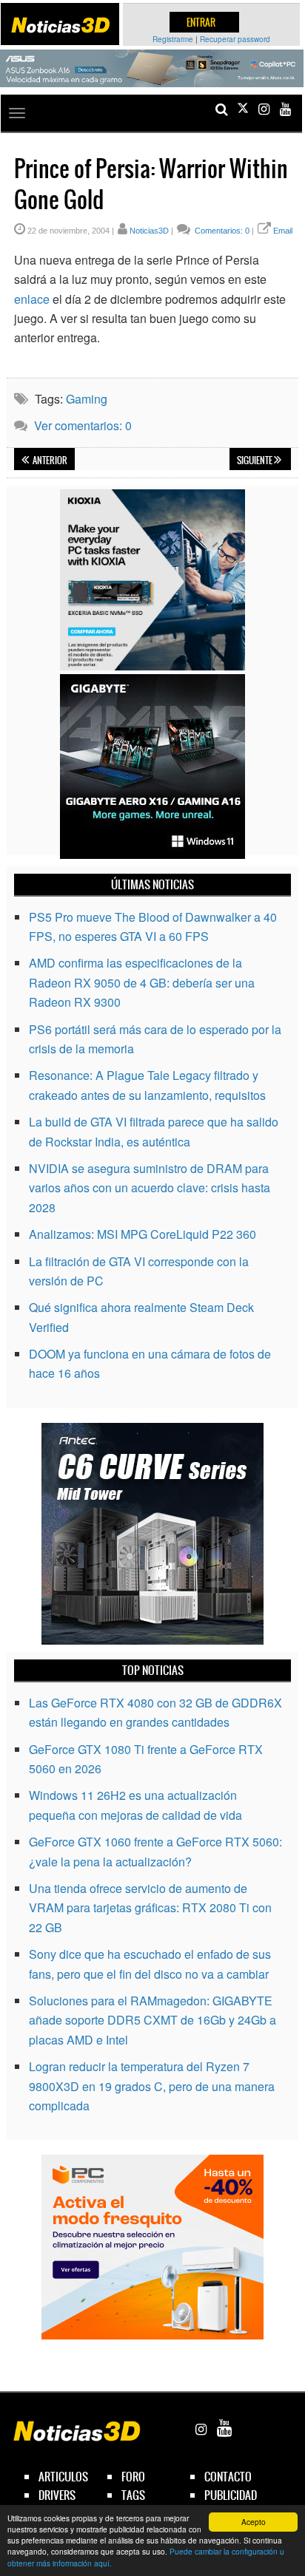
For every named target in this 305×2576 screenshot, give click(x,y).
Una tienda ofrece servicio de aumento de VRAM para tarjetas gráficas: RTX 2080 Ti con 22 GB (150, 1908)
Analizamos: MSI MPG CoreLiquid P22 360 (143, 1234)
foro (133, 2477)
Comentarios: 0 (221, 231)
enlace (32, 299)
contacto (228, 2477)
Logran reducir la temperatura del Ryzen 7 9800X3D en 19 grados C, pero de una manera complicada (152, 2086)
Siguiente (255, 461)
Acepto (254, 2522)
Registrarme (173, 39)
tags (133, 2495)
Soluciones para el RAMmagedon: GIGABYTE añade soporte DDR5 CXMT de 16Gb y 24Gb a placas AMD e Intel (152, 2020)
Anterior (49, 461)
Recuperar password (235, 39)
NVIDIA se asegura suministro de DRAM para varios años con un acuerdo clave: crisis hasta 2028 (150, 1188)
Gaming (87, 399)
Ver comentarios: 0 (83, 425)
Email (283, 231)
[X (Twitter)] (243, 109)
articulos (63, 2477)
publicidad (231, 2495)
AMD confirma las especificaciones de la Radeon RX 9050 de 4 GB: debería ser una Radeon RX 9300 (142, 982)
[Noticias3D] (60, 25)
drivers (57, 2495)
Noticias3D (149, 231)
